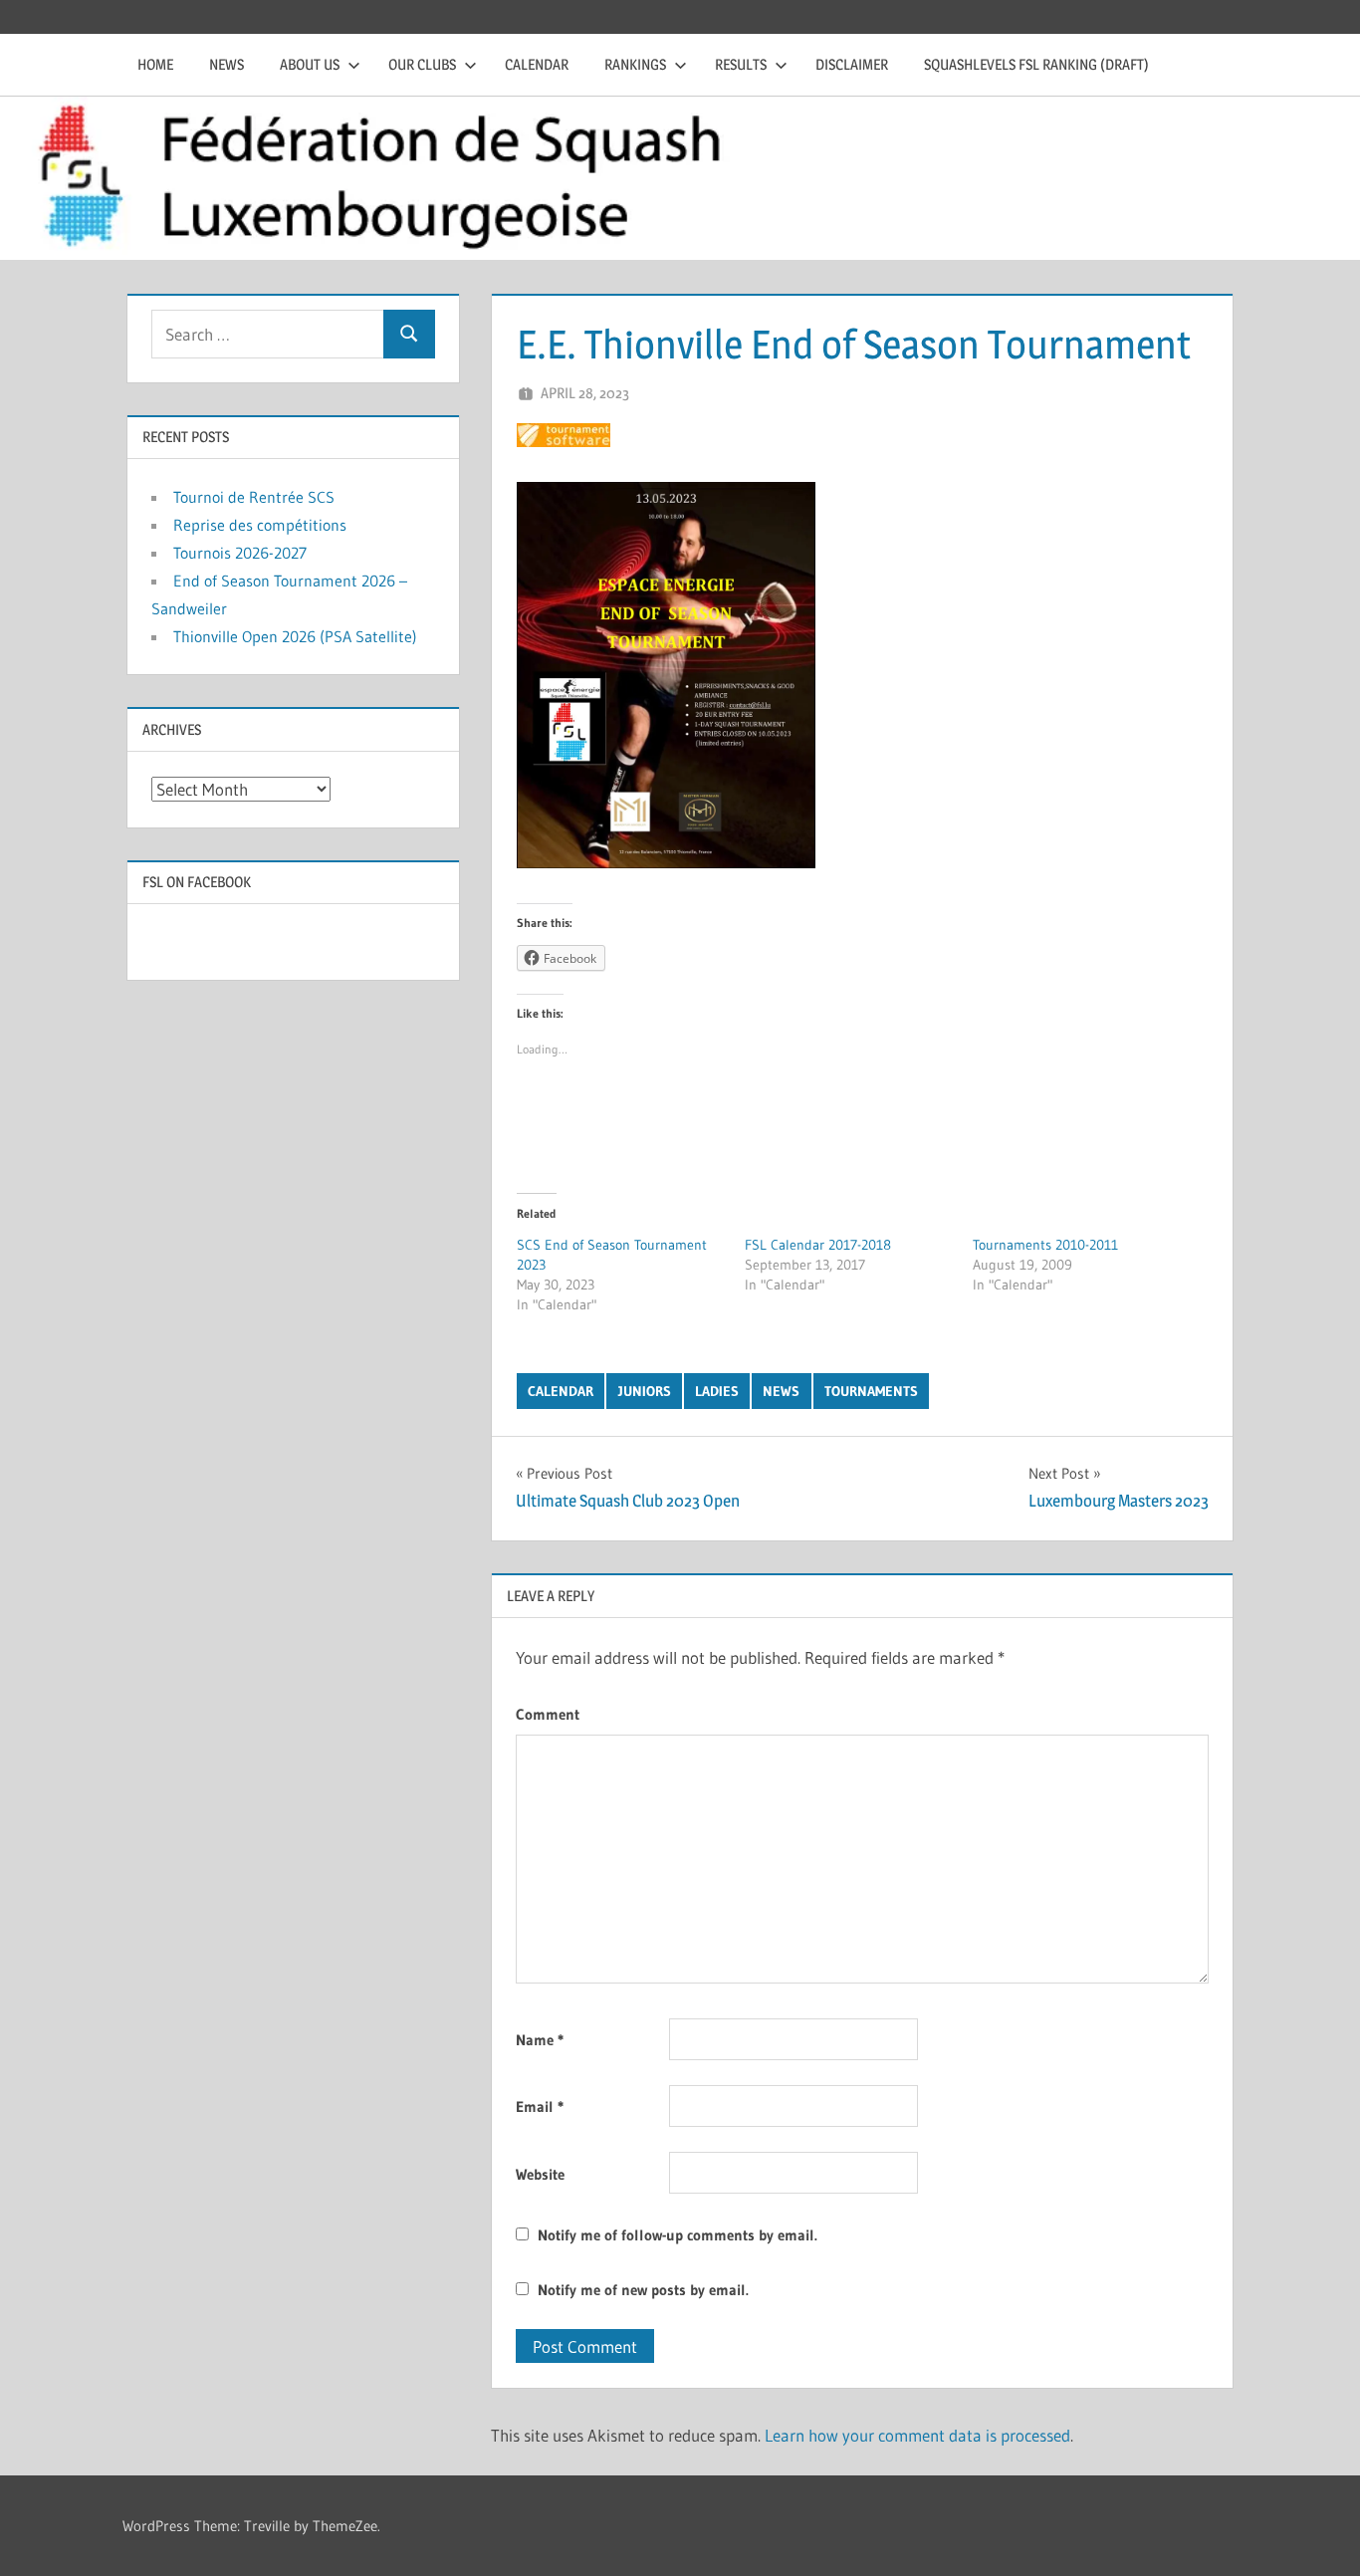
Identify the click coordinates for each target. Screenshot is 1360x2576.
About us (310, 64)
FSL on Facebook (197, 882)
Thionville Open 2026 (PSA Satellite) (295, 636)
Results (741, 64)
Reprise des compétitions (260, 525)
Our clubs (422, 64)
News (227, 64)
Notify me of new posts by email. (643, 2290)
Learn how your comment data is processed (917, 2435)
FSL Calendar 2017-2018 (818, 1245)
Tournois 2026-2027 (240, 553)
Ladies (717, 1391)
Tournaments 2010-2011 (1045, 1245)
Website (540, 2174)
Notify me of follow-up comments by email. (678, 2235)
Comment (548, 1714)
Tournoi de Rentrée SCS (254, 497)
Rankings (635, 64)
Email (540, 2107)
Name (540, 2040)
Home (155, 64)
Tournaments (871, 1391)
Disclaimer (852, 64)
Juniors (645, 1391)
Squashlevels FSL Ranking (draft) (1036, 64)
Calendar (537, 64)
